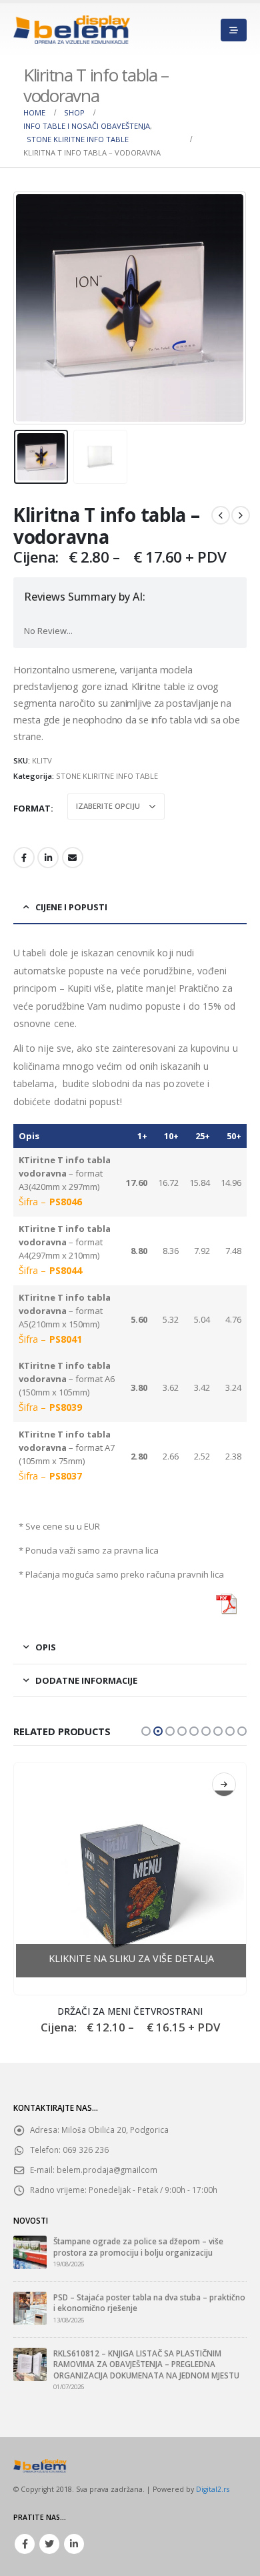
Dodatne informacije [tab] (86, 1680)
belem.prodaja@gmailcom (107, 2170)
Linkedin (74, 2544)
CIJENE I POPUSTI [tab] (71, 907)
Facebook (24, 858)
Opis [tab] (46, 1647)
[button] (146, 1731)
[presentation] (30, 308)
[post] (30, 2252)
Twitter (49, 2544)
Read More (224, 1785)
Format (32, 808)
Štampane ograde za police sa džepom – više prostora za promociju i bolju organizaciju (138, 2246)
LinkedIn (48, 858)
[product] (130, 1879)
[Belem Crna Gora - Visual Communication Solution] (72, 30)
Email (73, 858)
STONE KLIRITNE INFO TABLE (107, 776)
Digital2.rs (213, 2489)
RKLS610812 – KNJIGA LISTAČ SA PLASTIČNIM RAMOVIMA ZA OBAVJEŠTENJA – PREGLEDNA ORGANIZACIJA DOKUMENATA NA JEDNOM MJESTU (146, 2364)
